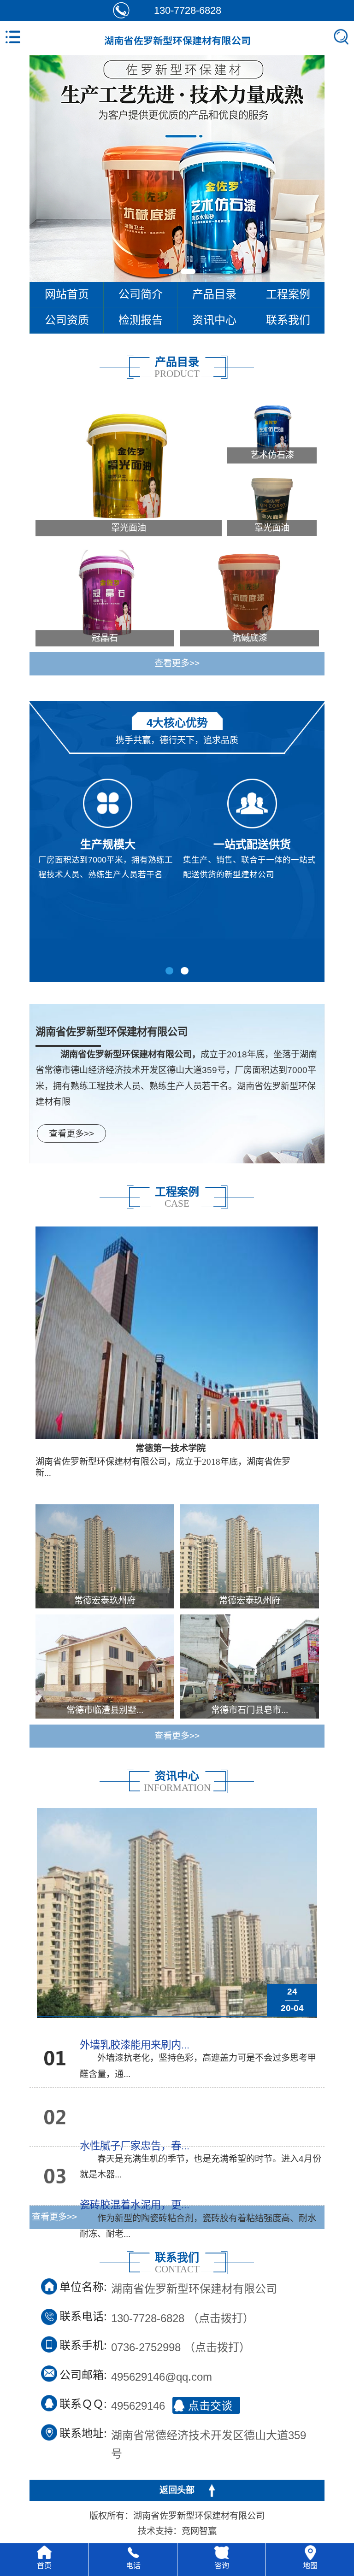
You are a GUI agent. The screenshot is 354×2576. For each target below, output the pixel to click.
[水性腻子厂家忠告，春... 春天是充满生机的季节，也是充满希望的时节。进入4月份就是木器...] (47, 2121)
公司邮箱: (83, 2375)
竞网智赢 (199, 2531)
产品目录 (214, 294)
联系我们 (288, 320)
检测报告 (141, 320)
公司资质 (67, 320)
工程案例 (288, 294)
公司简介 (141, 294)
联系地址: (83, 2433)
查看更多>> (177, 663)
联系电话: (83, 2316)
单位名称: (83, 2287)
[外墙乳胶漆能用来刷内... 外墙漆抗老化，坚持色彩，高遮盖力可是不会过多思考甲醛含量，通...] (47, 2063)
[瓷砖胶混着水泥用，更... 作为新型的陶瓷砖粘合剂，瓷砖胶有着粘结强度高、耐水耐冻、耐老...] (47, 2180)
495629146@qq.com (162, 2376)
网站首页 (67, 294)
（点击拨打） (183, 2317)
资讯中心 (214, 320)
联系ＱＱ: (83, 2404)
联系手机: (83, 2345)
